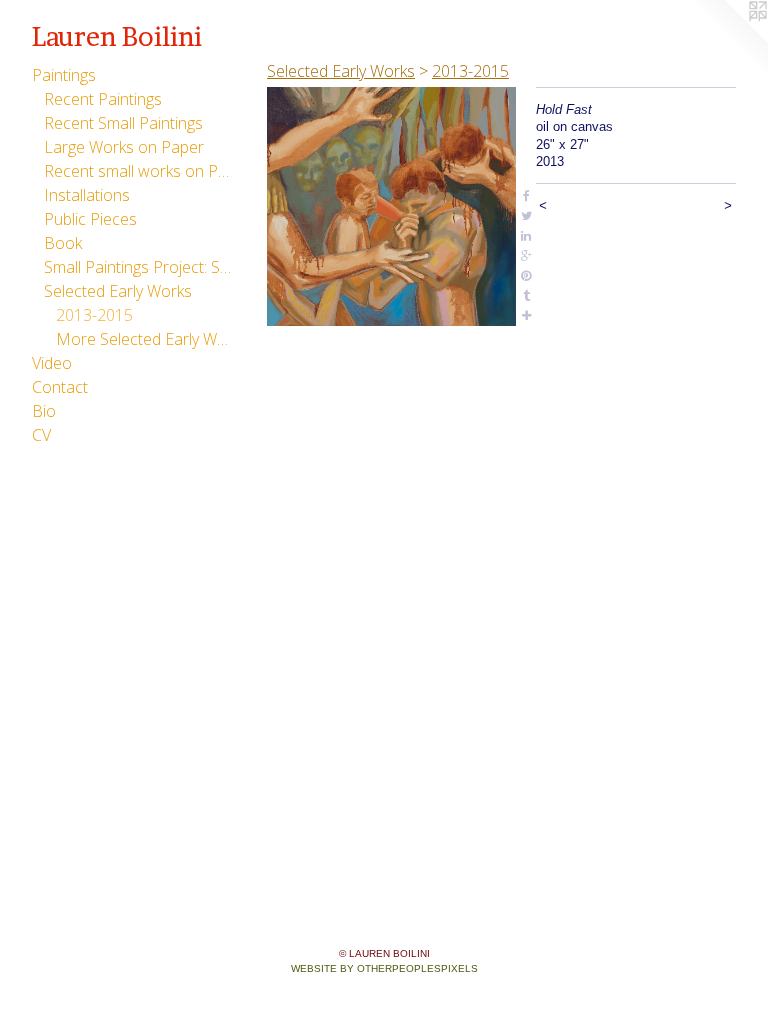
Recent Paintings (103, 99)
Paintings (64, 75)
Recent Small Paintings (123, 123)
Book (63, 243)
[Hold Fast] (391, 206)
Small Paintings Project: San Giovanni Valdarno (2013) (138, 267)
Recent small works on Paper (138, 171)
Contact (60, 387)
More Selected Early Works (144, 339)
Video (52, 363)
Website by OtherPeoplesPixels (384, 968)
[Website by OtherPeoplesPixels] (728, 40)
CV (41, 435)
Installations (87, 195)
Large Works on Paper (124, 147)
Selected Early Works (118, 291)
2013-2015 (94, 315)
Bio (44, 411)
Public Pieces (90, 219)
